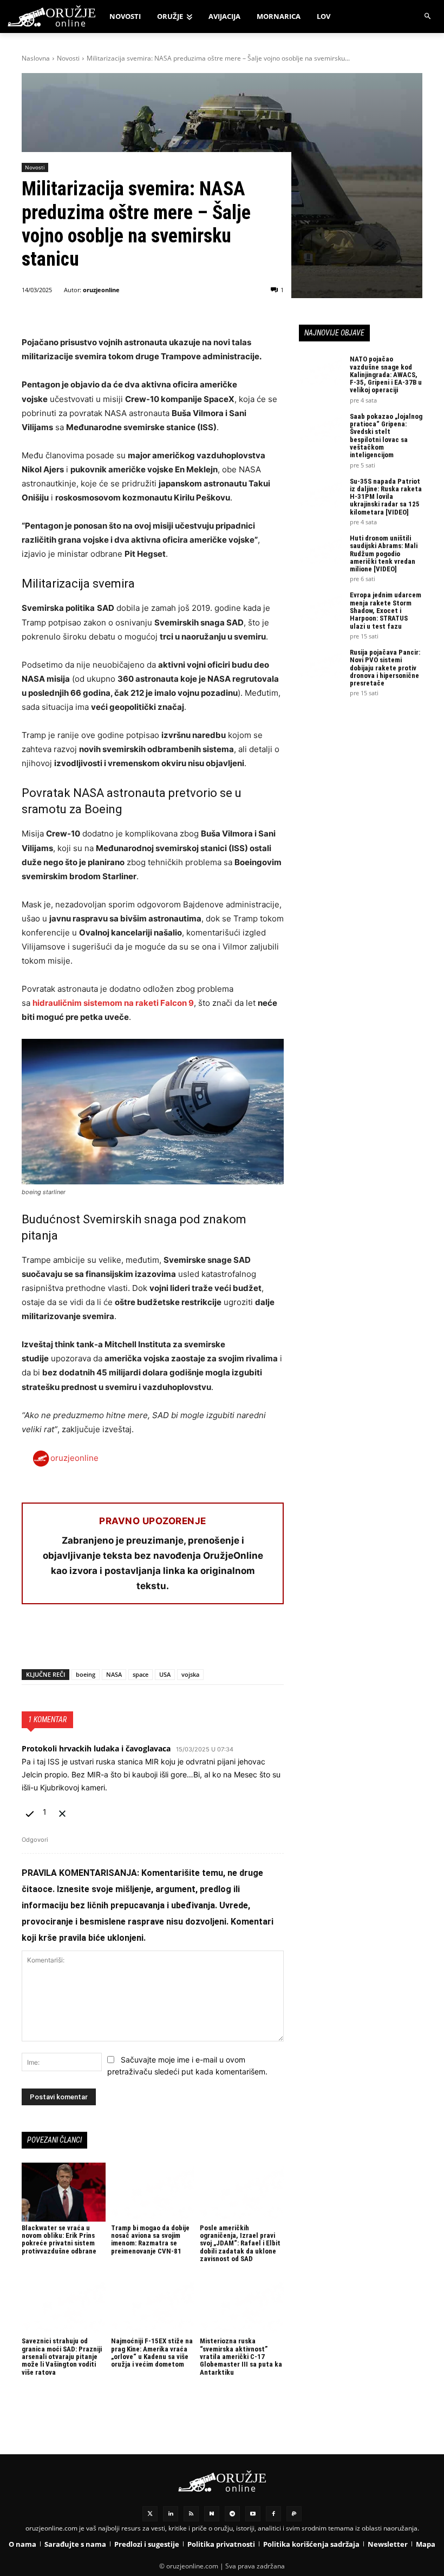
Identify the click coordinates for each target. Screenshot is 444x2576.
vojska (190, 1674)
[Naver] (212, 2514)
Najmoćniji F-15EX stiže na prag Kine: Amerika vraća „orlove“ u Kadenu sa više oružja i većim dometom (152, 2353)
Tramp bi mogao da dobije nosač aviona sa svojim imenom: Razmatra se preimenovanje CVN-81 (150, 2239)
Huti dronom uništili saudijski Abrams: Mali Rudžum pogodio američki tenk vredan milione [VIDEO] (384, 554)
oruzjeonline (101, 290)
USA (165, 1674)
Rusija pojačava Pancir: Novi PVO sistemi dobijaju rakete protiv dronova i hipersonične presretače (385, 668)
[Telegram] (132, 1641)
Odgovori (35, 1840)
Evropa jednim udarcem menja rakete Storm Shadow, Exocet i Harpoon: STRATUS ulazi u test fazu (386, 610)
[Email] (107, 1641)
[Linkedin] (171, 2514)
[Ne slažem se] (62, 1812)
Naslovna (36, 58)
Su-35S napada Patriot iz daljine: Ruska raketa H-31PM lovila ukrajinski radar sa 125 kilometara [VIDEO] (386, 497)
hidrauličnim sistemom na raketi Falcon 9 (113, 1003)
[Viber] (157, 1641)
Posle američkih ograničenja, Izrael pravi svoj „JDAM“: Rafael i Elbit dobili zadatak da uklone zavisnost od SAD (240, 2243)
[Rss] (191, 2514)
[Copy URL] (182, 1641)
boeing (86, 1674)
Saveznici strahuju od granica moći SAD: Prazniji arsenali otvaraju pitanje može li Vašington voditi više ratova (62, 2356)
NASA (114, 1674)
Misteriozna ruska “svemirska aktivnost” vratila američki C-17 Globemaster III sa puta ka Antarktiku (241, 2356)
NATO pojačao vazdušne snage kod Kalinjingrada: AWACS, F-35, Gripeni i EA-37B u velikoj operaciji (386, 374)
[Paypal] (294, 2514)
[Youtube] (253, 2514)
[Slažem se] (31, 1812)
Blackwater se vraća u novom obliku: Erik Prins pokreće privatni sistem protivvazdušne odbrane (59, 2239)
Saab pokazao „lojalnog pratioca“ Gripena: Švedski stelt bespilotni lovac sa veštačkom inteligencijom (386, 436)
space (141, 1674)
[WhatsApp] (82, 1641)
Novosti (68, 58)
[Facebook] (32, 1641)
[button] (428, 17)
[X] (57, 1641)
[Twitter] (150, 2514)
